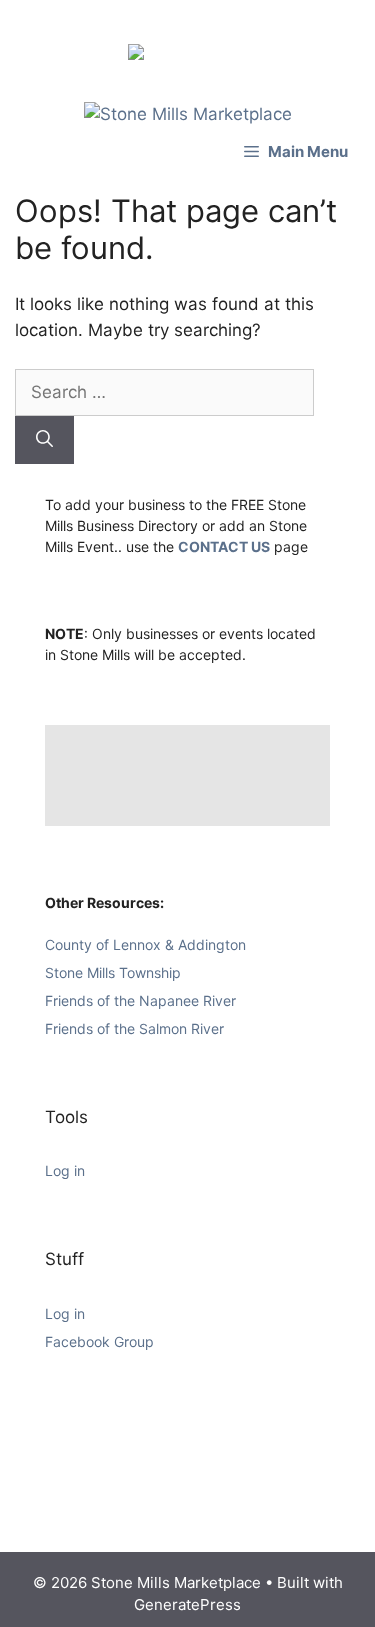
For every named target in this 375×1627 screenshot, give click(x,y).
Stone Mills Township (113, 972)
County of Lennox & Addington (145, 944)
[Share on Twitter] (172, 32)
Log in (65, 1170)
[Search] (44, 440)
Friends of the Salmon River (134, 1028)
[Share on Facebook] (140, 56)
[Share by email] (236, 32)
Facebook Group (99, 1341)
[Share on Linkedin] (204, 32)
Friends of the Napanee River (140, 1000)
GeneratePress (187, 1604)
